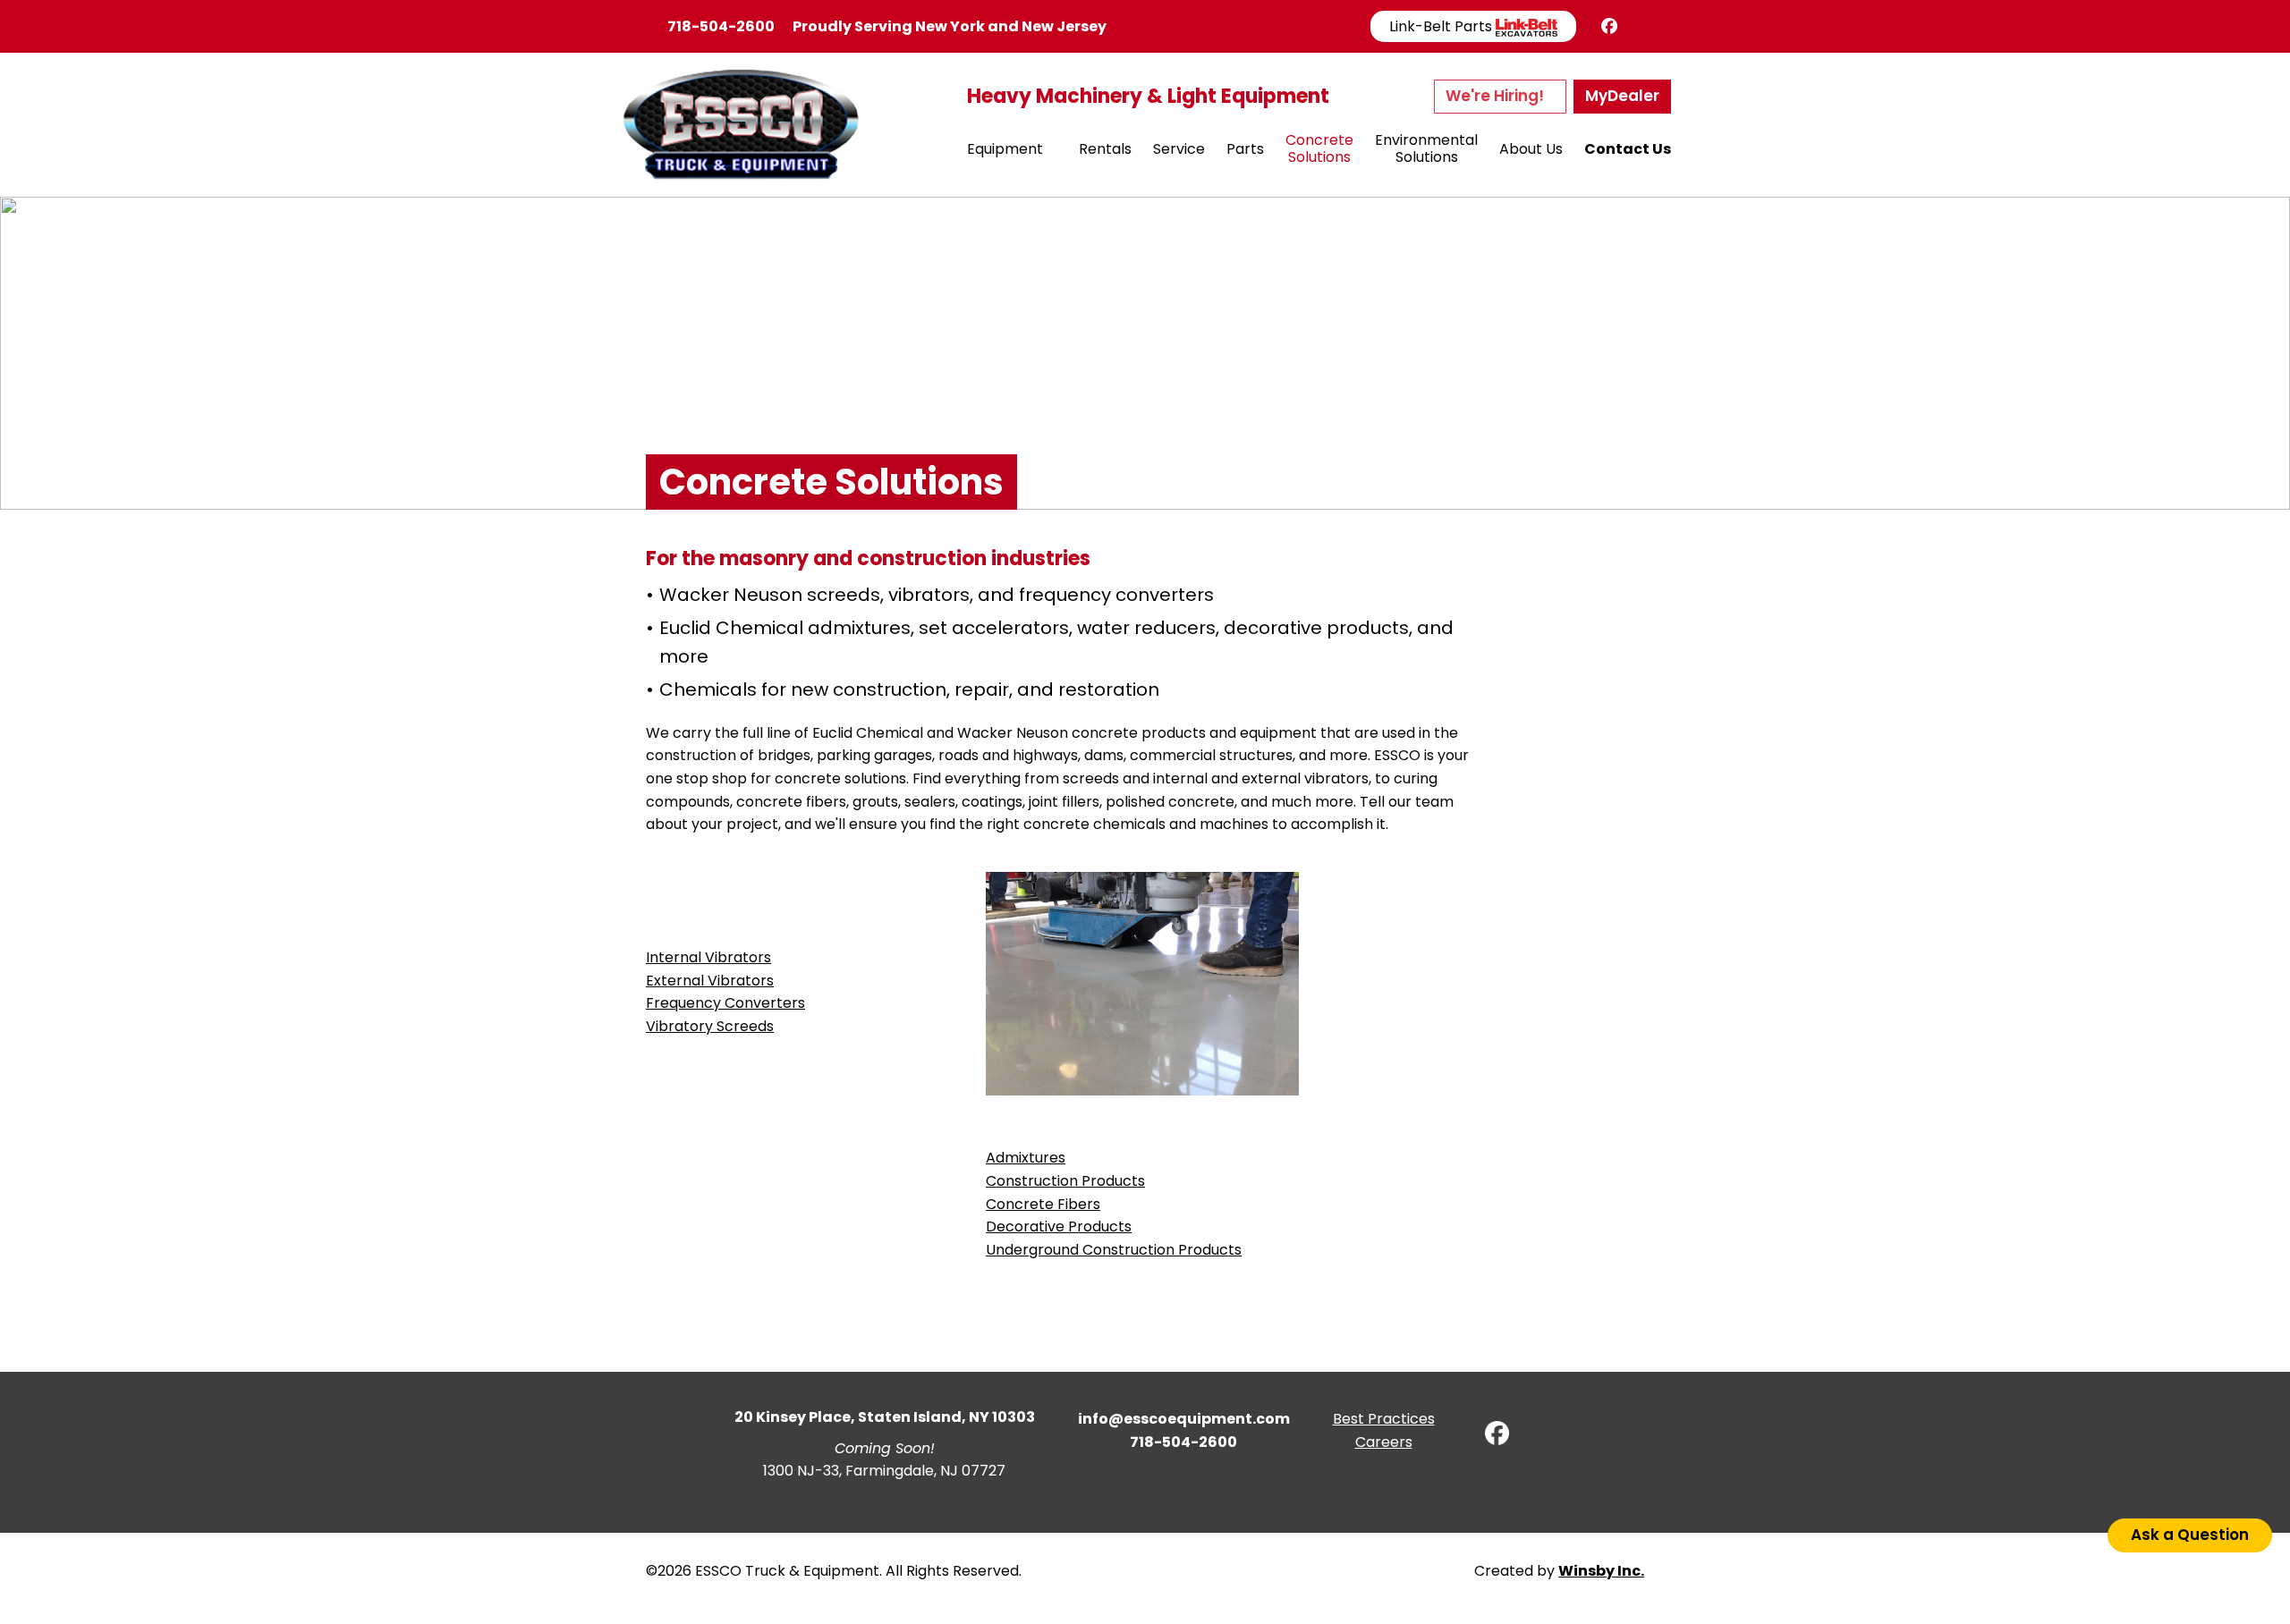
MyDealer (1622, 96)
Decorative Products (1059, 1226)
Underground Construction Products (1114, 1250)
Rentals (1105, 149)
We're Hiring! (1497, 96)
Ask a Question (2190, 1535)
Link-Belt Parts (1442, 26)
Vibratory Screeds (710, 1026)
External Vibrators (710, 981)
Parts (1245, 149)
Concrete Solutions (1319, 148)
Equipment (1005, 149)
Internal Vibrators (708, 957)
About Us (1531, 149)
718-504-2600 (721, 26)
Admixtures (1026, 1158)
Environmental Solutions (1426, 148)
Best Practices (1384, 1419)
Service (1179, 149)
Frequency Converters (725, 1003)
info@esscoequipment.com (1184, 1419)
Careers (1384, 1442)
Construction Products (1065, 1181)
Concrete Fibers (1043, 1204)
